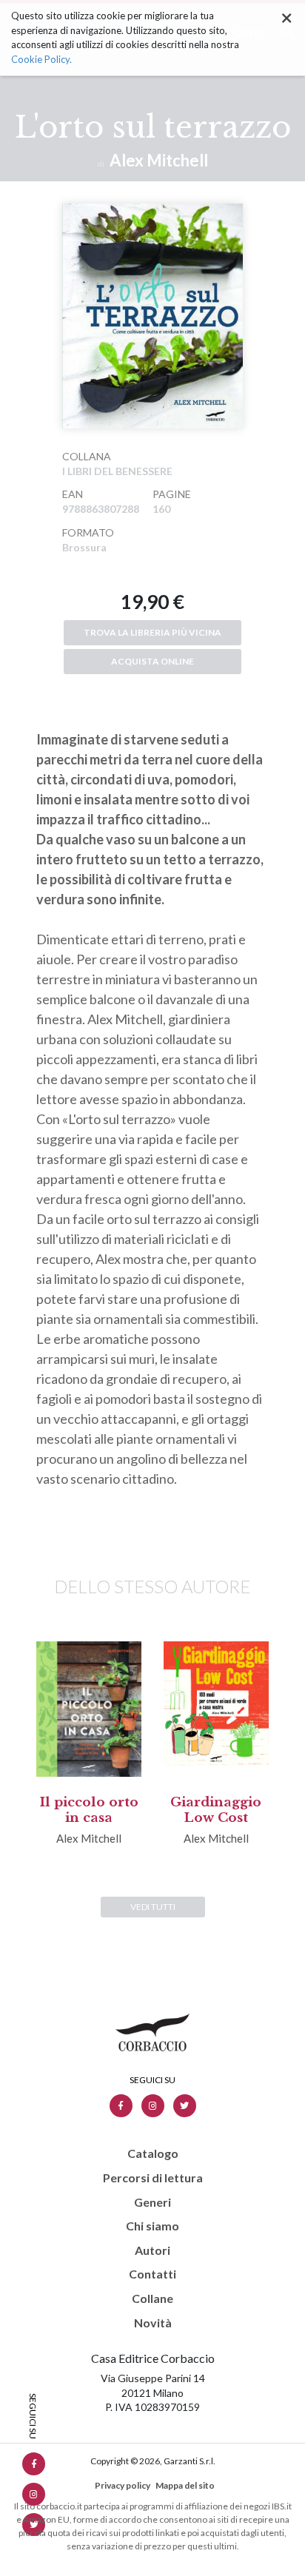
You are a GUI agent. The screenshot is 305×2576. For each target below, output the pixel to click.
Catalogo (153, 2153)
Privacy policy (123, 2485)
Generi (152, 2202)
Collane (152, 2298)
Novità (153, 2323)
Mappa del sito (185, 2485)
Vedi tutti (153, 1907)
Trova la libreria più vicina (152, 632)
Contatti (152, 2274)
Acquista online (152, 661)
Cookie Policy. (41, 59)
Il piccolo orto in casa (89, 1810)
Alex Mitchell (159, 160)
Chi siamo (152, 2226)
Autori (152, 2250)
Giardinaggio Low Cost (216, 1810)
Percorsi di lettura (153, 2178)
